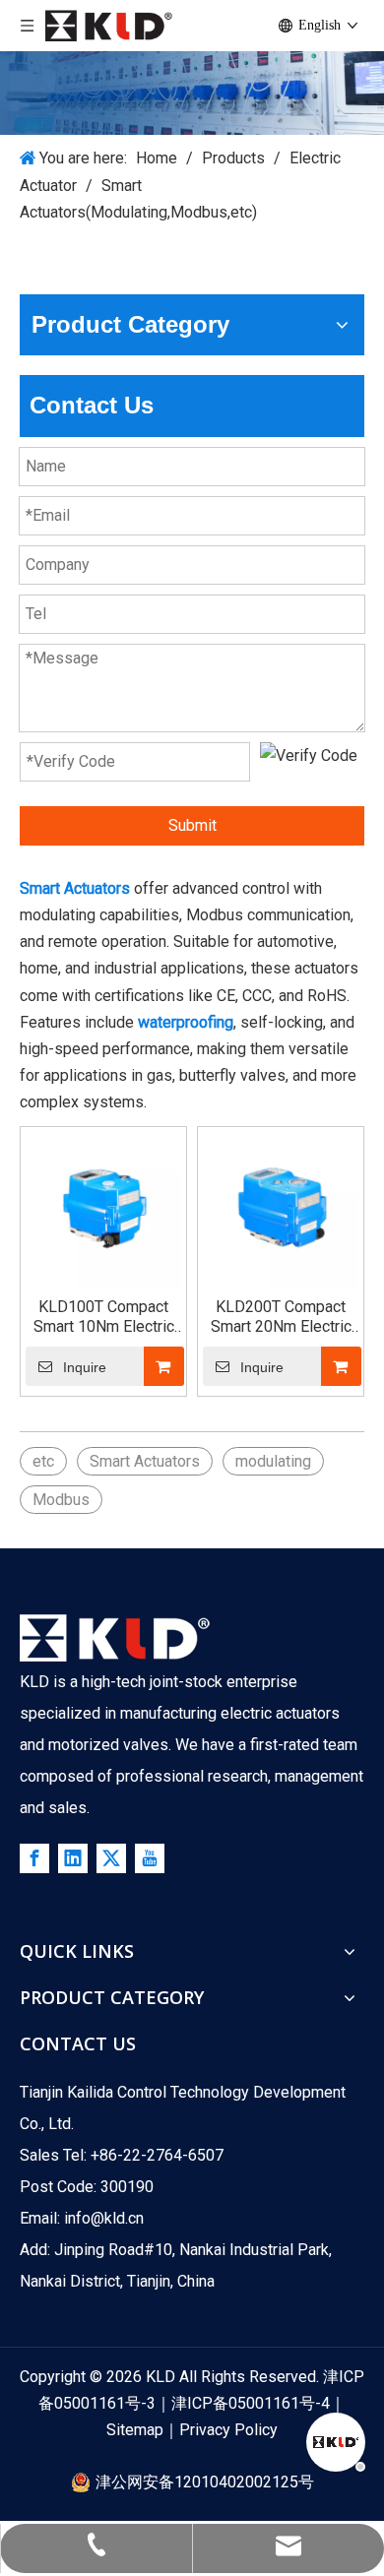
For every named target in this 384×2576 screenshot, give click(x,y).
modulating (273, 1461)
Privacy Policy (228, 2430)
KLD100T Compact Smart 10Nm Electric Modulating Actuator (104, 1317)
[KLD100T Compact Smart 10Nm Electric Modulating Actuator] (103, 1208)
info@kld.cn (104, 2218)
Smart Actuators (145, 1461)
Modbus (61, 1500)
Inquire (85, 1367)
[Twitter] (111, 1858)
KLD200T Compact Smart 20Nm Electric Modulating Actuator (281, 1317)
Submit (192, 825)
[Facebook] (34, 1858)
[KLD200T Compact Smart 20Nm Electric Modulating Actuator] (281, 1208)
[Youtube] (150, 1858)
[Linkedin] (73, 1858)
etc (43, 1461)
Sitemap (135, 2430)
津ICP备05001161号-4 (251, 2403)
